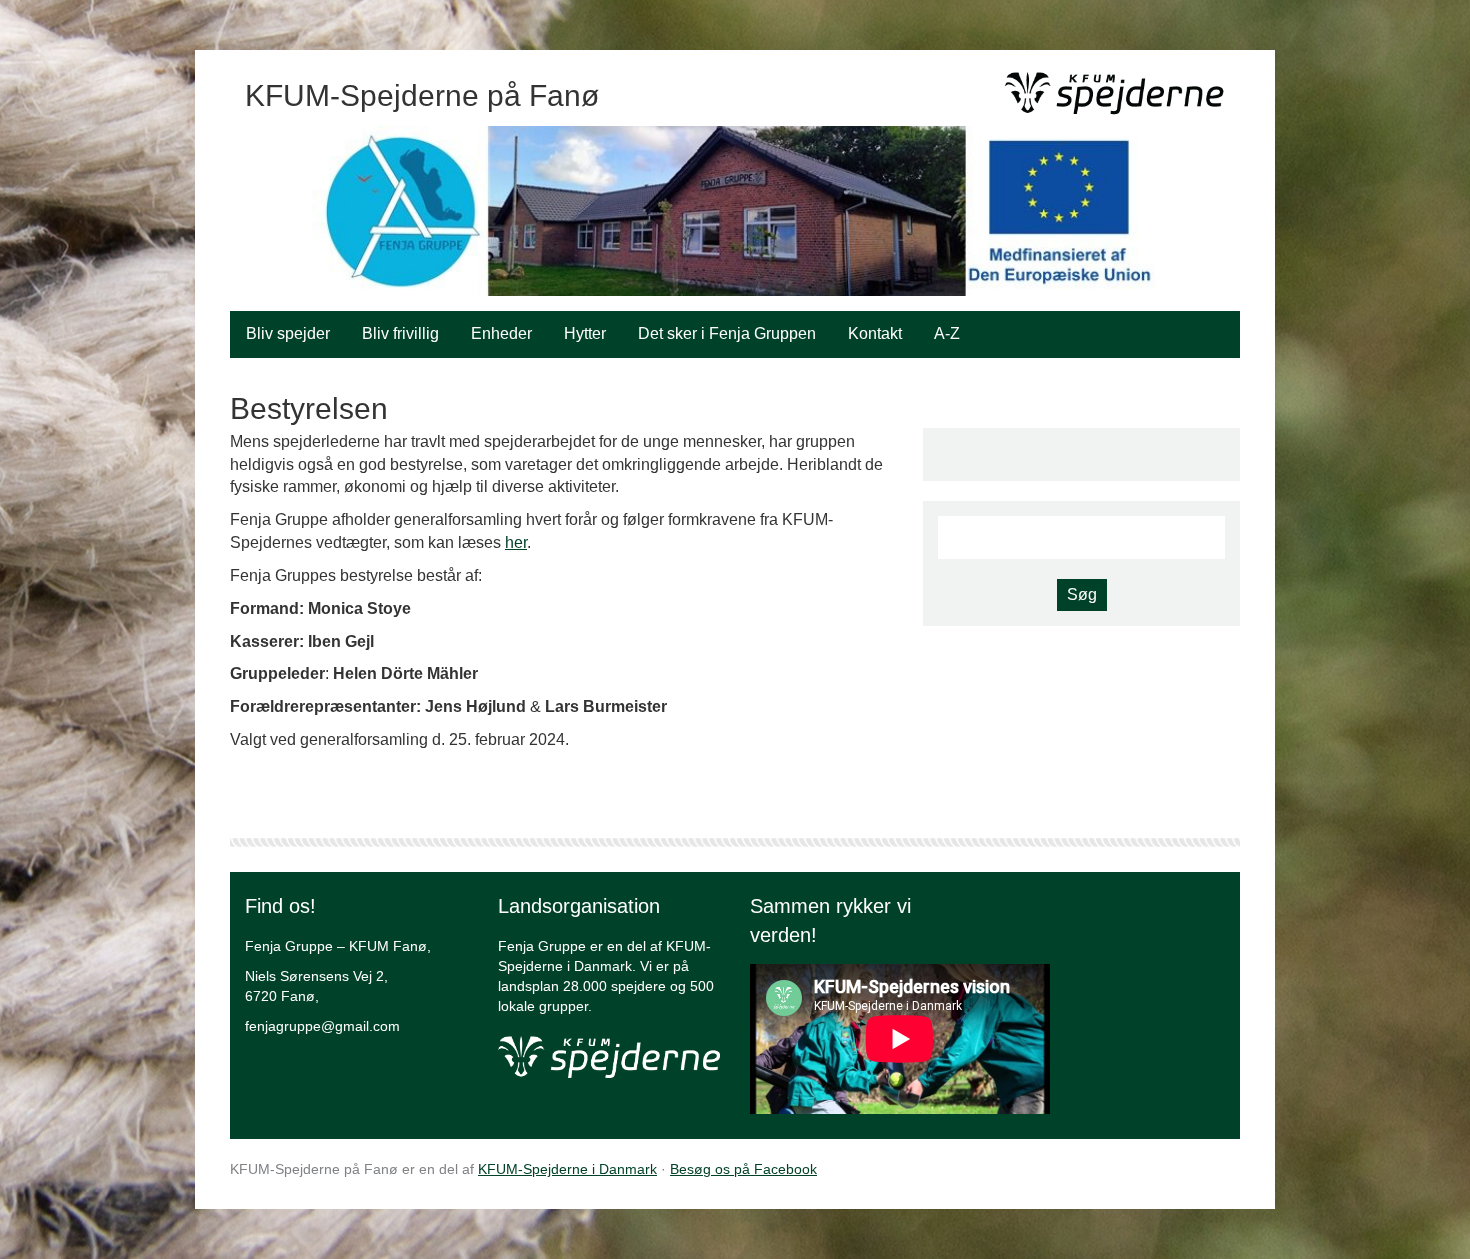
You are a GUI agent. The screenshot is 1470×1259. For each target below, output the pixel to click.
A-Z (947, 333)
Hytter (585, 333)
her (516, 542)
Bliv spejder (288, 333)
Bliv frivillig (400, 333)
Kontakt (875, 333)
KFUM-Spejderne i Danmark (567, 1169)
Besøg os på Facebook (743, 1169)
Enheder (501, 333)
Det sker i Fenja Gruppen (727, 333)
